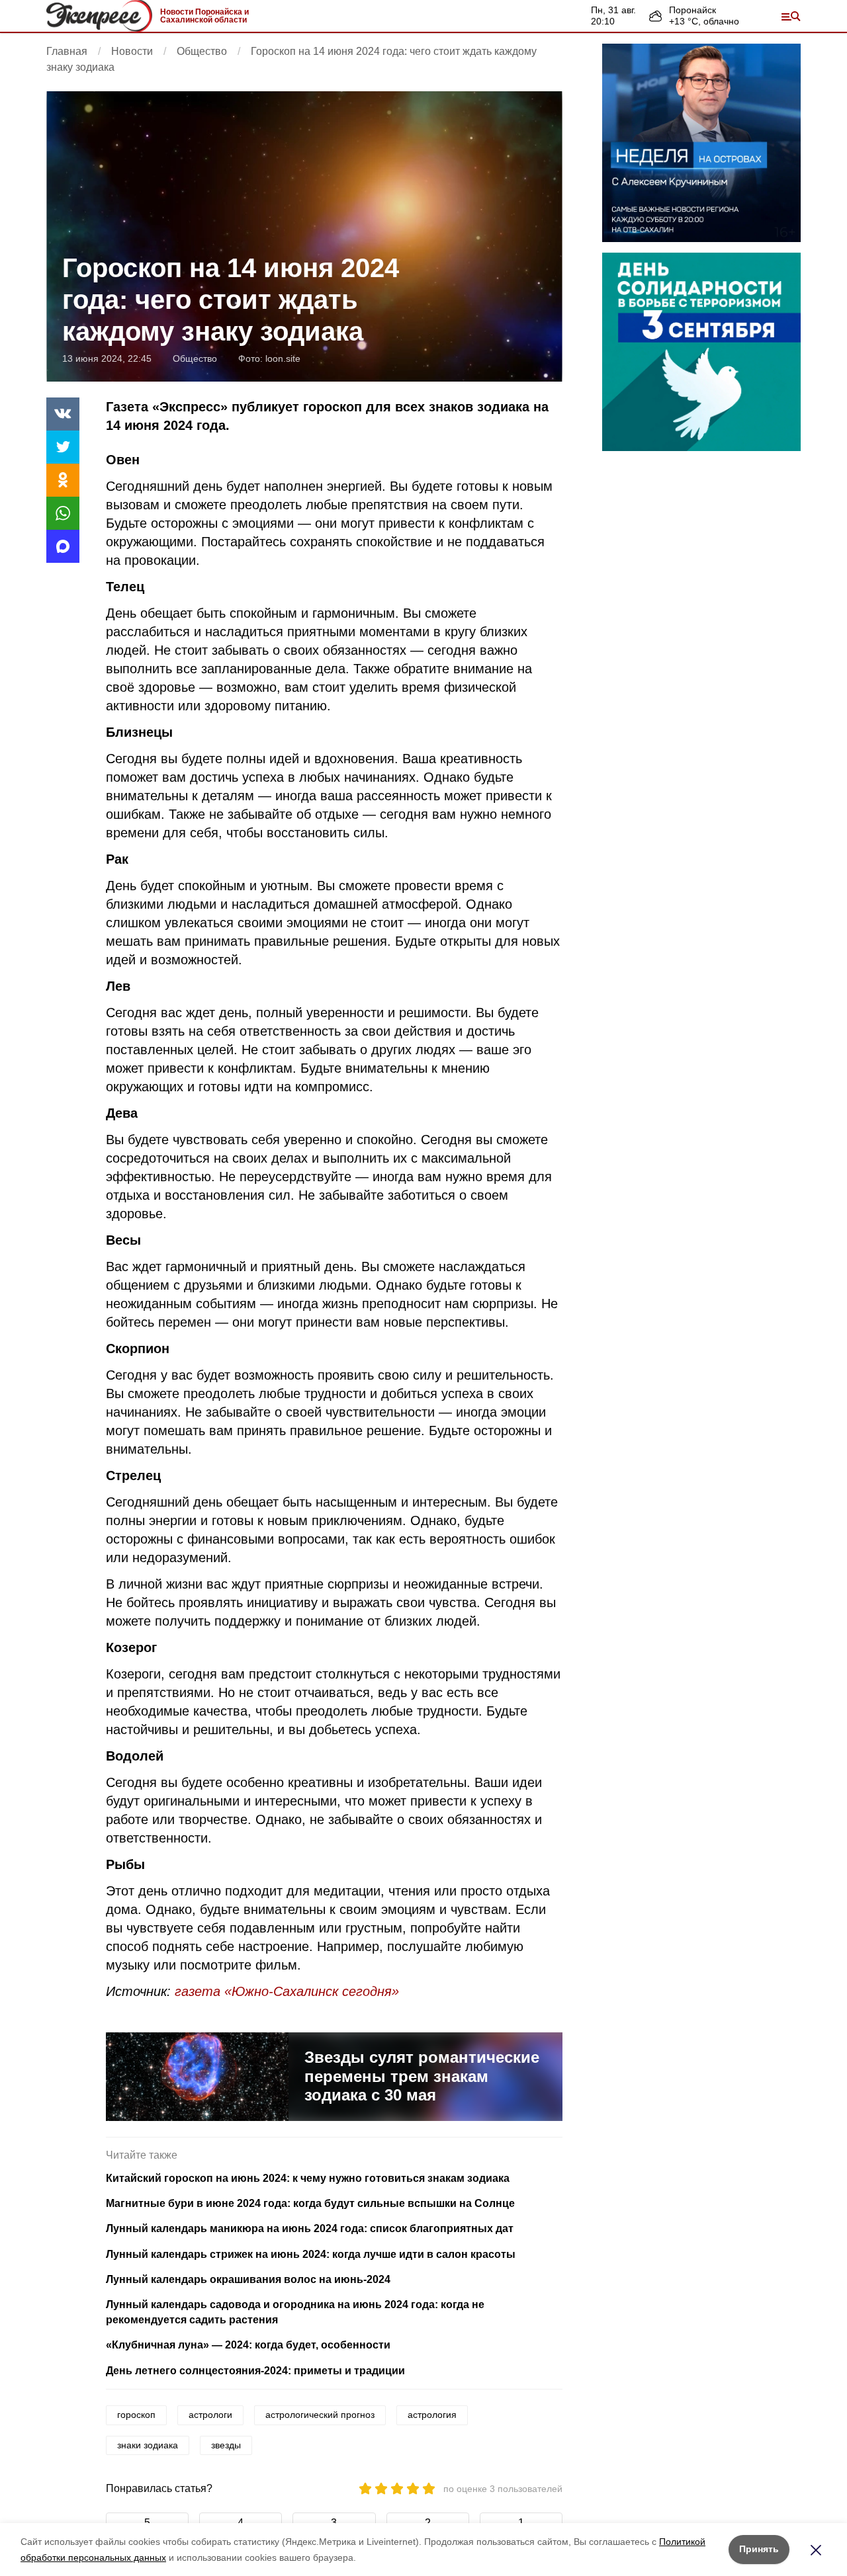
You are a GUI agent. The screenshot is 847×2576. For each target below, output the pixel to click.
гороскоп (136, 2415)
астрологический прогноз (320, 2415)
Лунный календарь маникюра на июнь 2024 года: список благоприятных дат (310, 2228)
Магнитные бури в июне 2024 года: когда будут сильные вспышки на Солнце (310, 2203)
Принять (759, 2549)
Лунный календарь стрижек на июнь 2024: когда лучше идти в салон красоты (311, 2254)
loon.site (283, 358)
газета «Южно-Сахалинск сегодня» (287, 1991)
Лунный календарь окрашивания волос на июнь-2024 (248, 2279)
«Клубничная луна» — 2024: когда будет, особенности (248, 2345)
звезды (226, 2445)
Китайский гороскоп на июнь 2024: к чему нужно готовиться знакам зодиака (308, 2178)
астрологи (210, 2415)
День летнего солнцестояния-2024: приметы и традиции (255, 2371)
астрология (432, 2415)
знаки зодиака (148, 2445)
